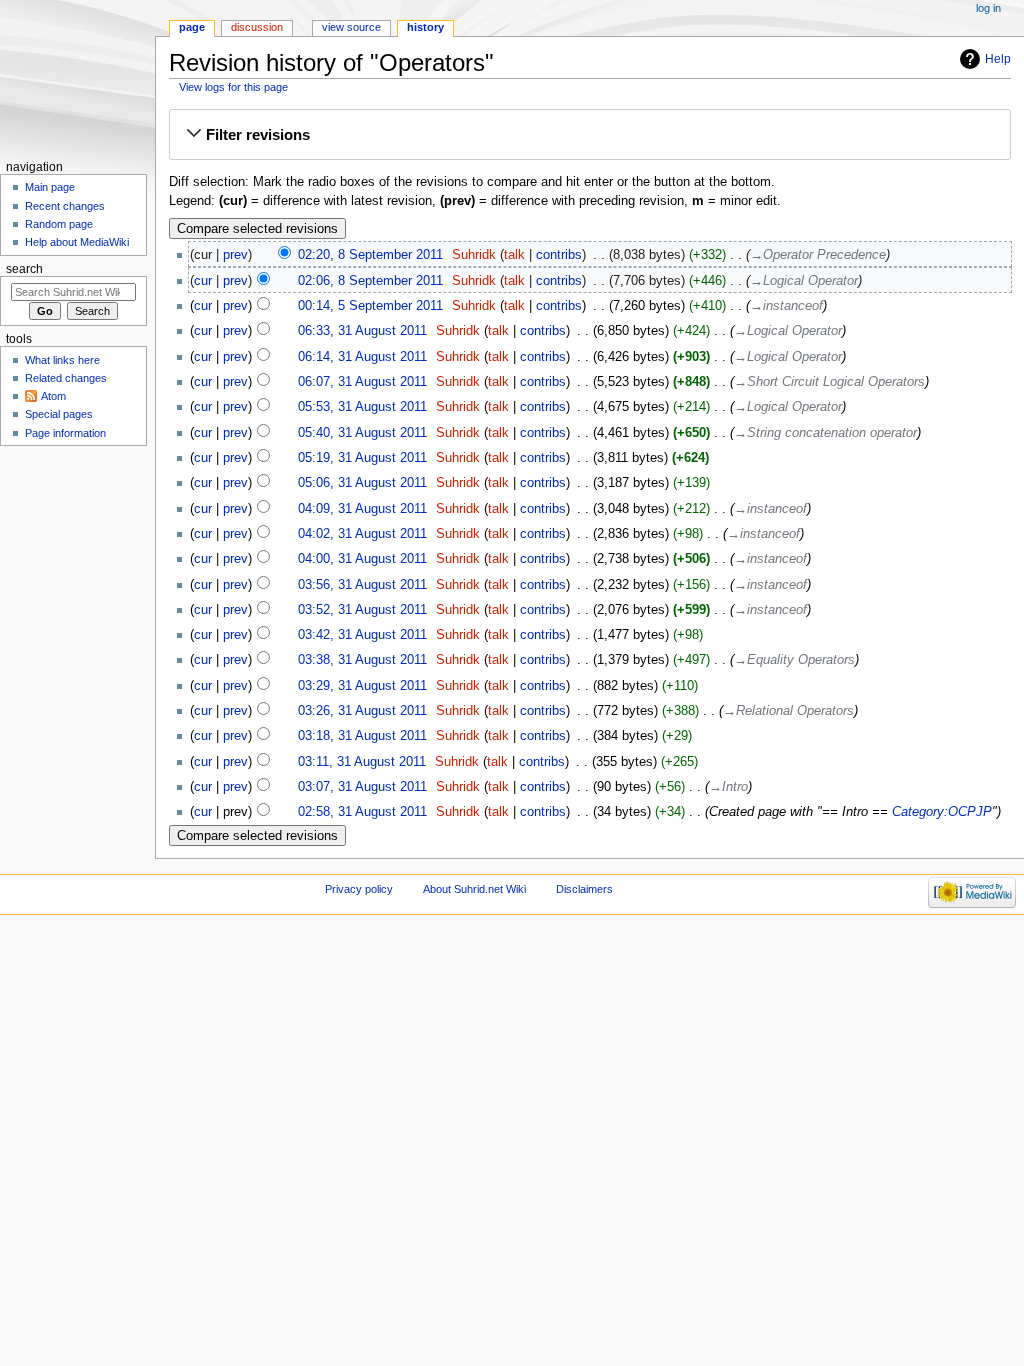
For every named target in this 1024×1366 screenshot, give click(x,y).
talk (514, 255)
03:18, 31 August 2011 (362, 736)
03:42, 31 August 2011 (362, 635)
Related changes (66, 378)
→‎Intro (728, 787)
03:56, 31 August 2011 (362, 585)
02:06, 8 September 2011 (370, 281)
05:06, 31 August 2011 (362, 483)
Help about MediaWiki (77, 242)
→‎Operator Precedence (818, 255)
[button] (590, 135)
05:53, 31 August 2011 (362, 407)
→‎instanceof (786, 306)
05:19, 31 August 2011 (362, 458)
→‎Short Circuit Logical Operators (829, 382)
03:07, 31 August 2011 (362, 787)
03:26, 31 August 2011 (362, 711)
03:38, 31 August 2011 (362, 660)
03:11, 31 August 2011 (362, 762)
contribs (559, 255)
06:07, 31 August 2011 (362, 382)
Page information (65, 433)
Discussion (257, 27)
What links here (62, 360)
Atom (53, 396)
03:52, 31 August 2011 (362, 610)
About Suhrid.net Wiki (474, 889)
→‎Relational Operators (788, 711)
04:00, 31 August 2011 (362, 559)
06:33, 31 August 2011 (362, 331)
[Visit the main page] (77, 77)
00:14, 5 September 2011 (370, 306)
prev (235, 255)
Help (998, 59)
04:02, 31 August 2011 (362, 534)
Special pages (59, 414)
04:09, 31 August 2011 (362, 509)
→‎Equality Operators (794, 660)
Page (192, 27)
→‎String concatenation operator (825, 433)
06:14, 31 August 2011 (362, 357)
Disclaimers (584, 889)
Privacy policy (359, 889)
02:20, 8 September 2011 (370, 255)
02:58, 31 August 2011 (362, 812)
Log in (988, 8)
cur (203, 281)
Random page (59, 224)
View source (351, 27)
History (425, 27)
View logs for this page (233, 87)
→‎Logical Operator (804, 281)
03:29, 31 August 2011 (362, 686)
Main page (50, 187)
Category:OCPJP (942, 812)
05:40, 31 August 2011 (362, 433)
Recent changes (65, 206)
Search (24, 269)
